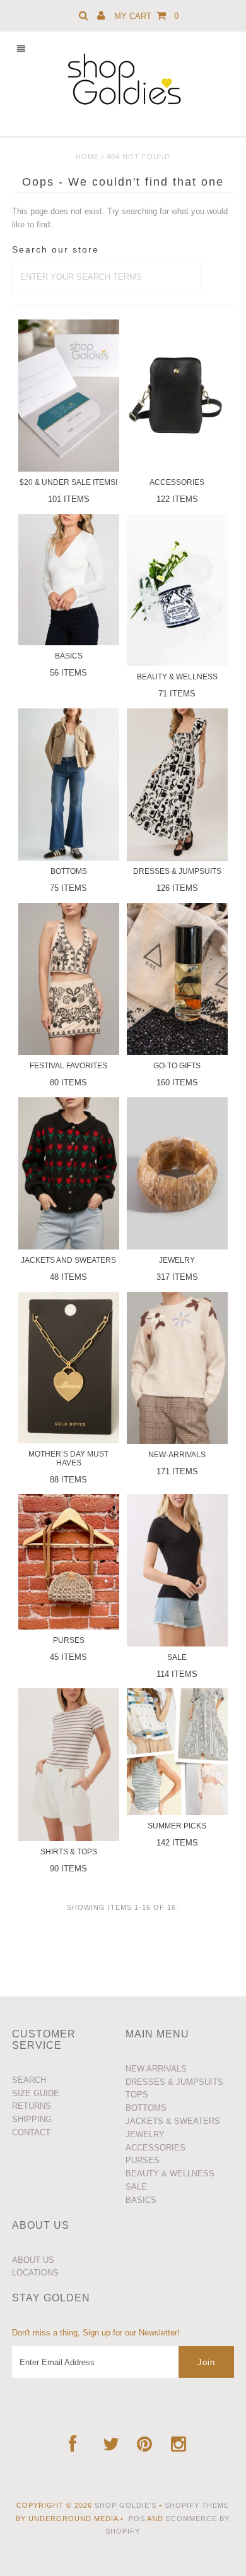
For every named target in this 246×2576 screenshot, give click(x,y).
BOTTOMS (146, 2108)
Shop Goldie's (126, 2505)
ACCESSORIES (155, 2148)
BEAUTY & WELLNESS (170, 2173)
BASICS (141, 2200)
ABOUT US (33, 2260)
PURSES (143, 2160)
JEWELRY (145, 2134)
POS (137, 2519)
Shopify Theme (197, 2505)
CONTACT (31, 2132)
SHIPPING (32, 2119)
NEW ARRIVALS (156, 2069)
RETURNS (32, 2106)
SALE (136, 2187)
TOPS (137, 2095)
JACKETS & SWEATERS (173, 2121)
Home (87, 157)
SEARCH (29, 2080)
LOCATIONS (35, 2273)
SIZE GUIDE (36, 2093)
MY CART (146, 16)
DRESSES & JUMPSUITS (174, 2082)
